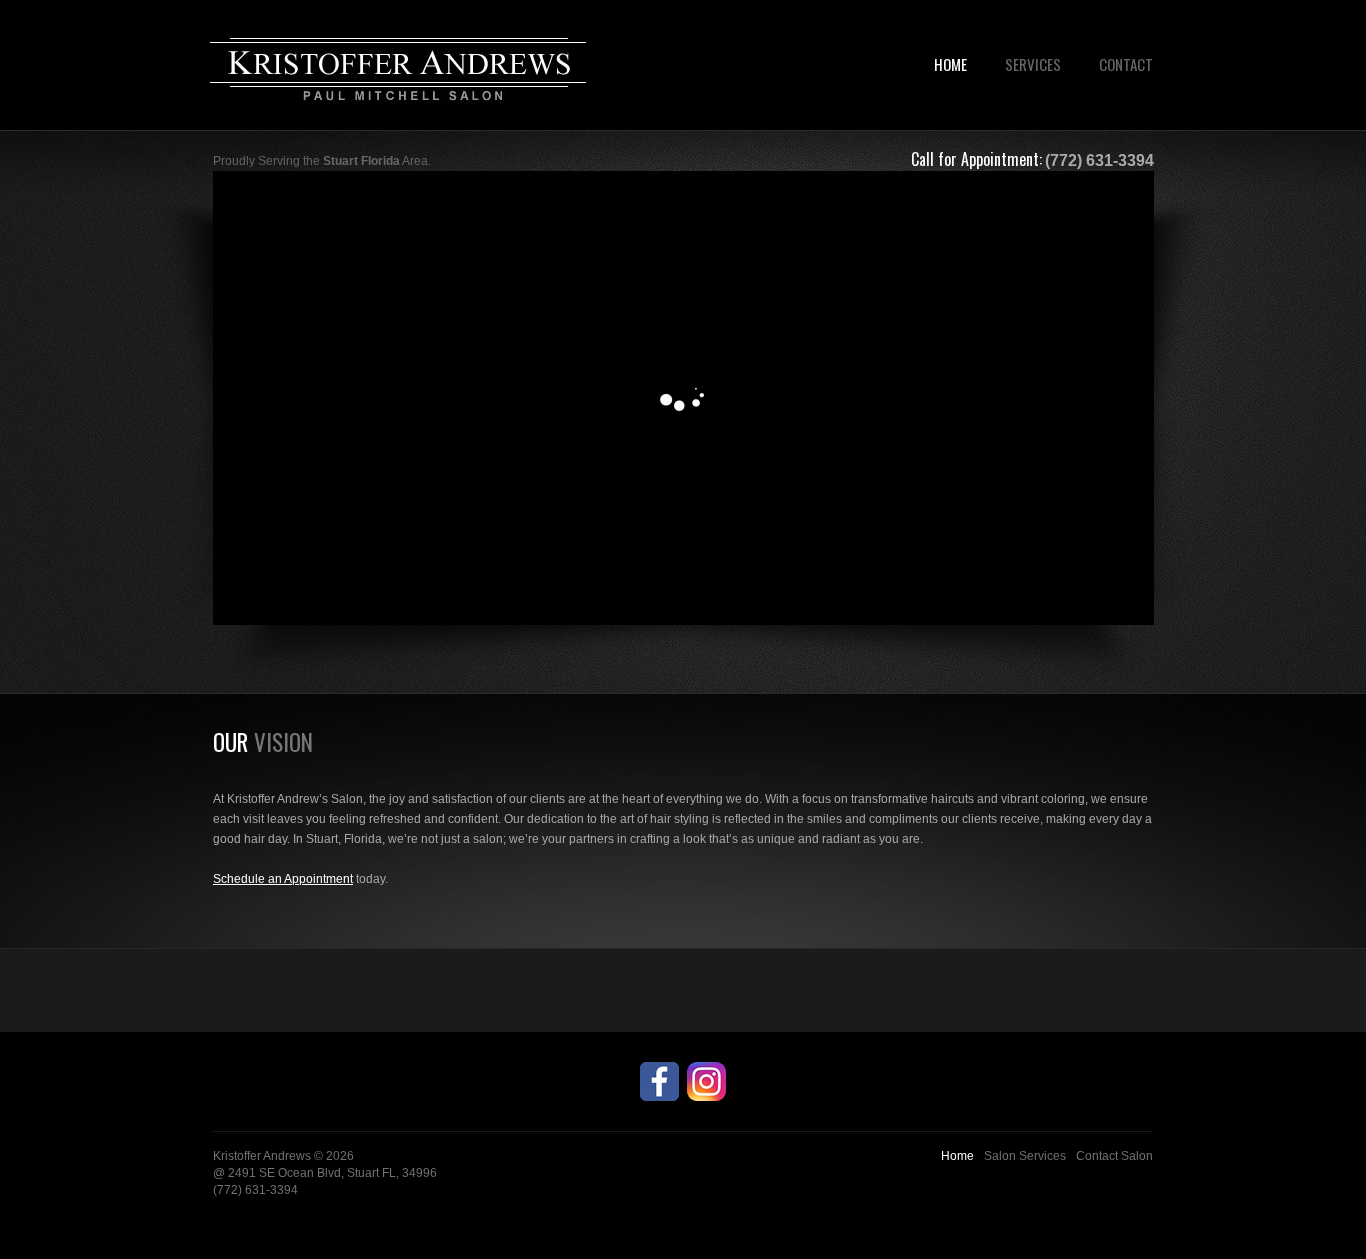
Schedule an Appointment (283, 879)
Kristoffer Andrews (262, 1156)
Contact (1126, 64)
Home (950, 64)
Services (1033, 64)
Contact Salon (1114, 1156)
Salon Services (1025, 1156)
